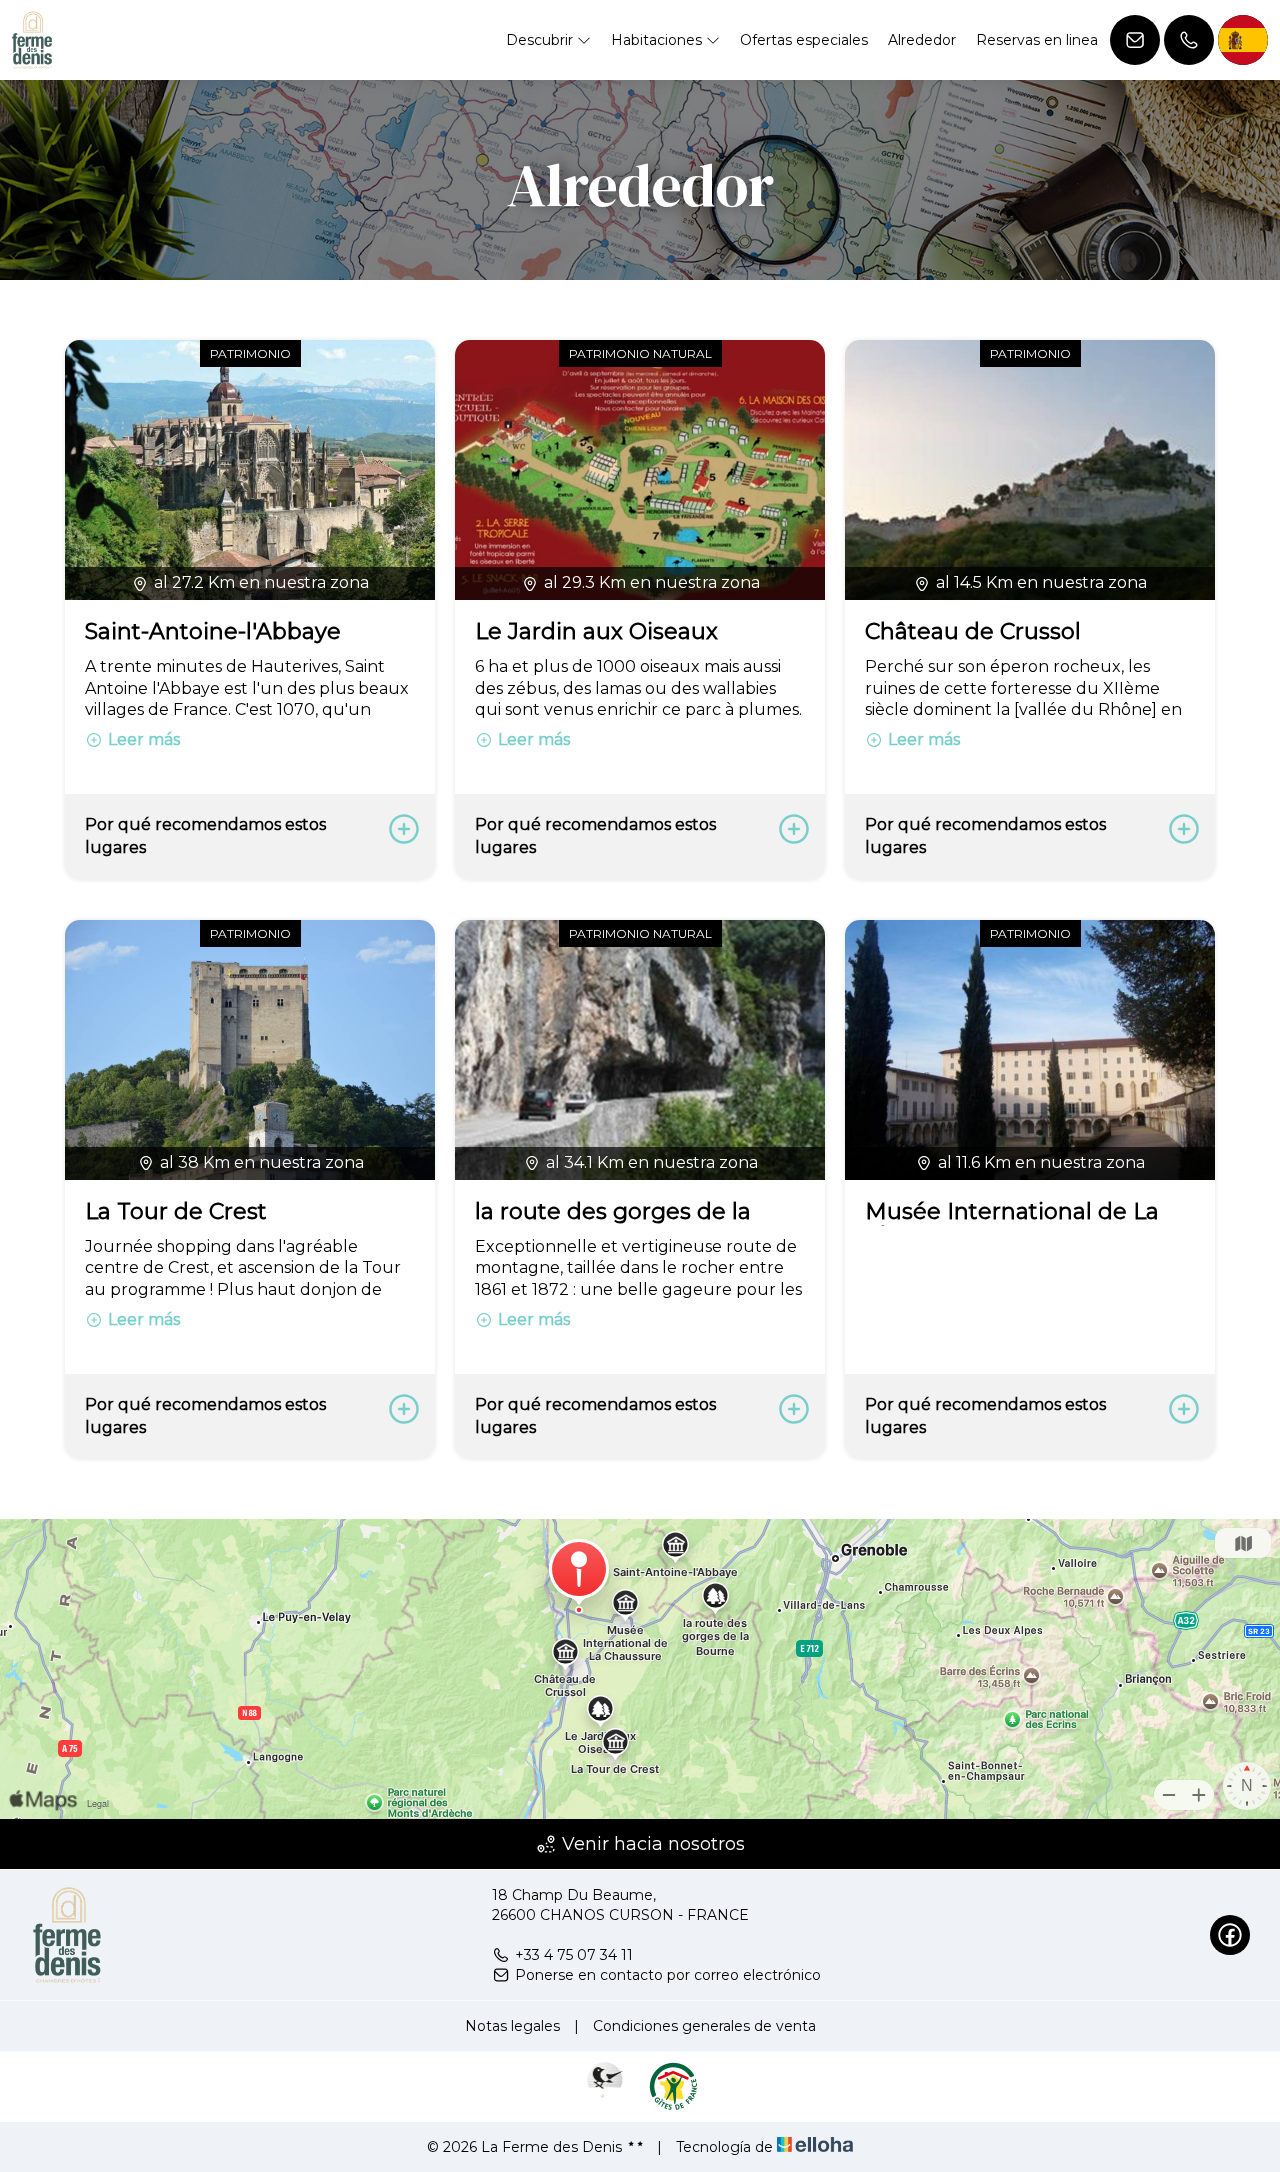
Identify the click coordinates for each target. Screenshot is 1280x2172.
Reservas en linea (1037, 40)
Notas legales (512, 2026)
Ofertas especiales (804, 40)
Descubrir (541, 40)
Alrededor (922, 40)
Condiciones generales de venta (704, 2026)
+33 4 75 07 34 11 (574, 1955)
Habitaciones (658, 40)
